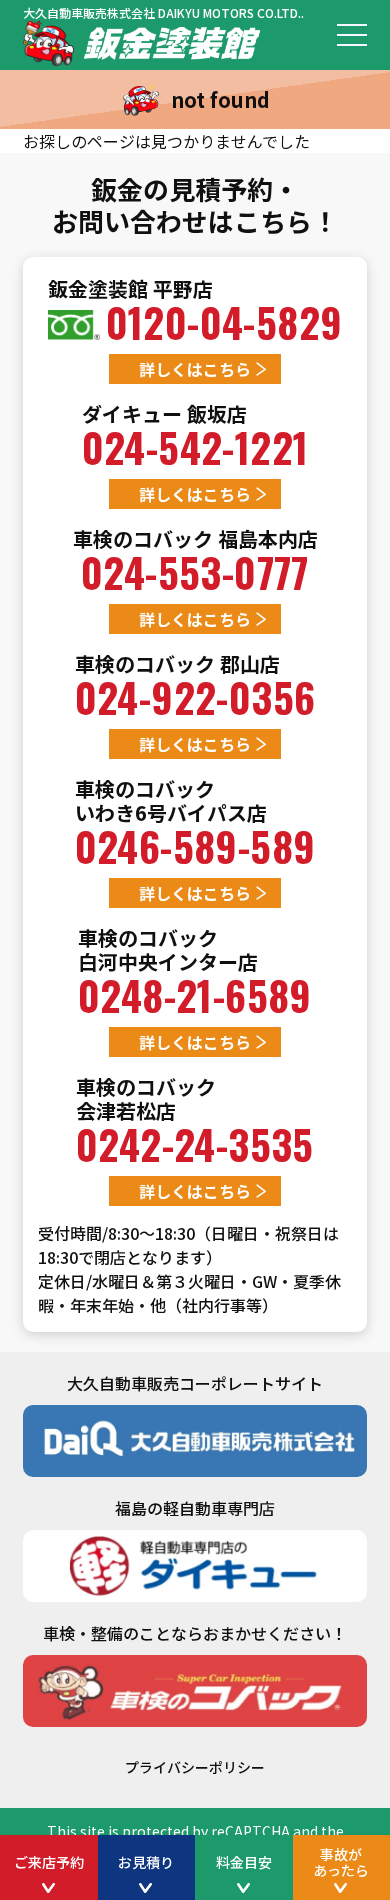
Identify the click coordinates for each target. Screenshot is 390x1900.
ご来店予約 (49, 1862)
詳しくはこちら (195, 369)
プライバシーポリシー (195, 1767)
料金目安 (244, 1862)
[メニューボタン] (352, 35)
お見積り (146, 1862)
